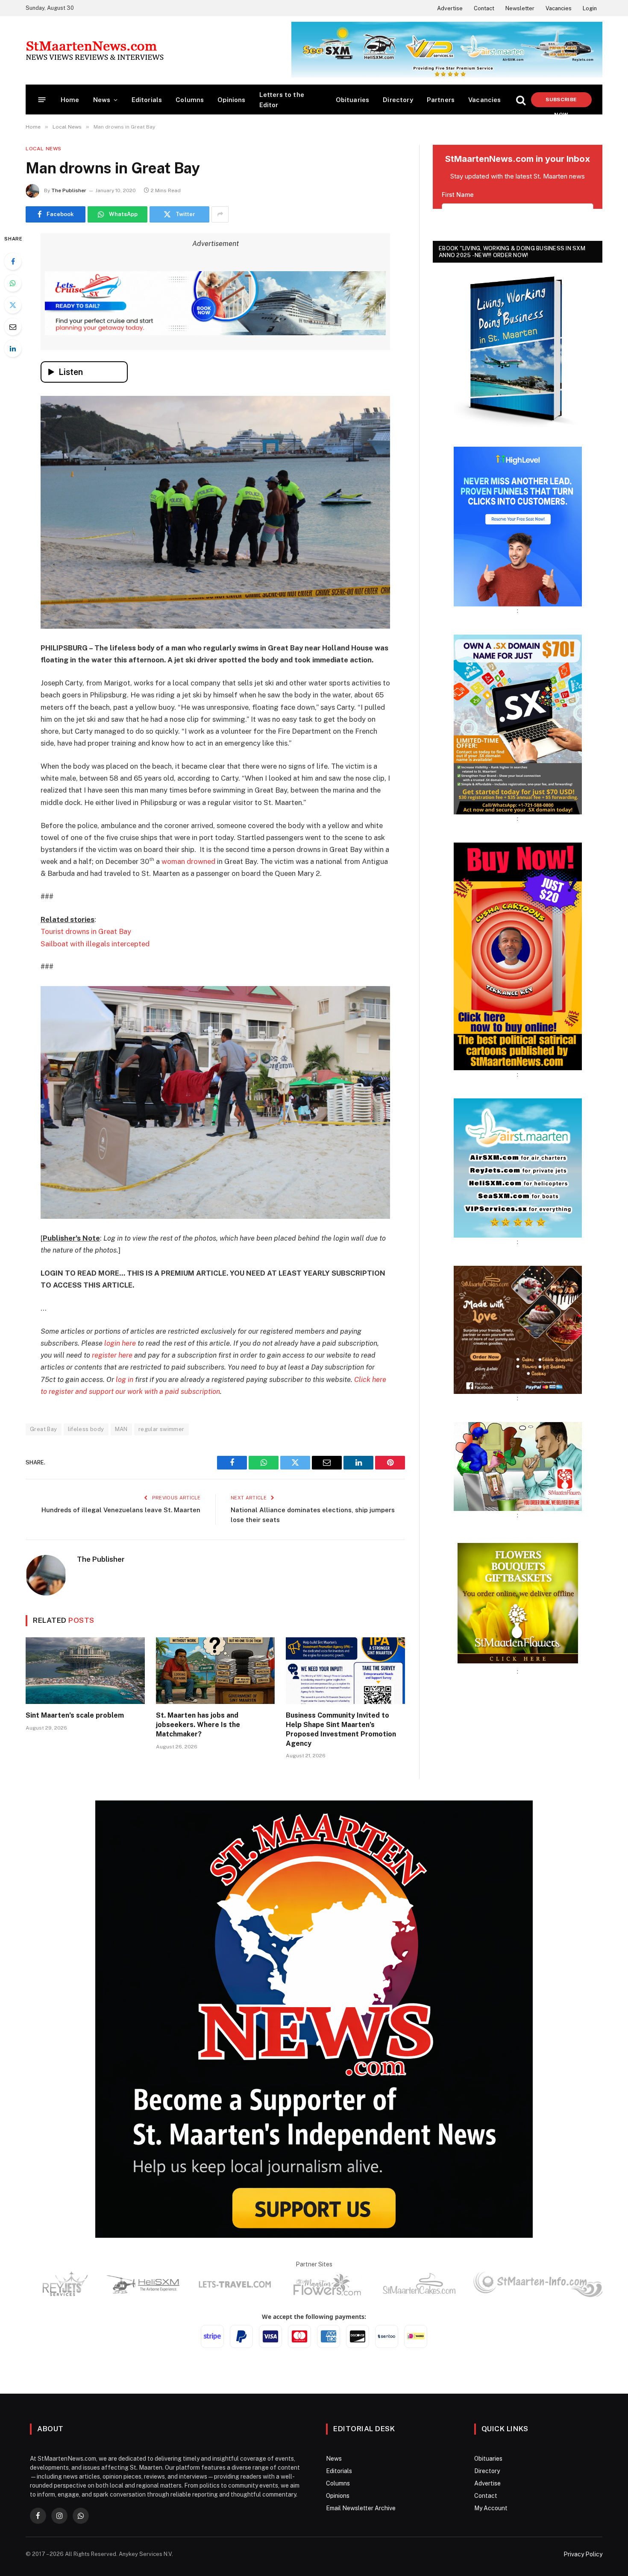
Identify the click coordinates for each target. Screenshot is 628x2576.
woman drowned (188, 861)
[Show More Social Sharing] (220, 214)
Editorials (147, 100)
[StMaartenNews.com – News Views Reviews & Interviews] (95, 50)
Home (70, 100)
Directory (398, 100)
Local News (44, 149)
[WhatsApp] (13, 283)
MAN (121, 1429)
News (102, 100)
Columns (190, 100)
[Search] (521, 100)
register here (112, 1355)
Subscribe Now (561, 102)
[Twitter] (13, 305)
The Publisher (69, 190)
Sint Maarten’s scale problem (75, 1715)
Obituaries (353, 100)
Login (590, 8)
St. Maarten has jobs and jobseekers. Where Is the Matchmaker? (198, 1725)
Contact (484, 8)
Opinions (231, 100)
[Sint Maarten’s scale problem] (85, 1671)
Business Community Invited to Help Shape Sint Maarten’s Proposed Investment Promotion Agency (341, 1729)
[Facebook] (13, 261)
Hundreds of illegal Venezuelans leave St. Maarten (121, 1510)
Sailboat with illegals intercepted (95, 944)
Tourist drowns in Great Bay (86, 931)
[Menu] (42, 100)
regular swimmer (161, 1429)
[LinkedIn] (13, 348)
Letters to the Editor (282, 100)
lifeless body (86, 1429)
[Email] (13, 327)
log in (125, 1379)
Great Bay (44, 1429)
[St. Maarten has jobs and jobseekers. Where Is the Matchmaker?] (216, 1671)
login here (120, 1343)
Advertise (450, 8)
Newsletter (520, 8)
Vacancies (559, 8)
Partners (441, 100)
